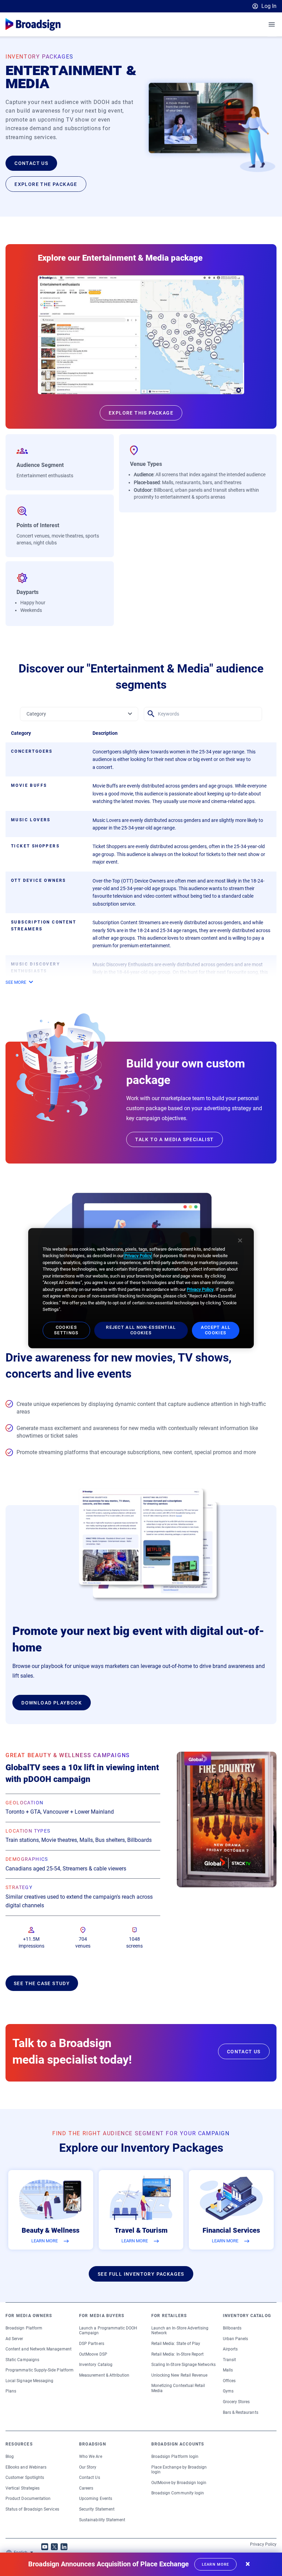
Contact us (31, 163)
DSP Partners (92, 2344)
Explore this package (141, 413)
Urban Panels (236, 2339)
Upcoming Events (96, 2499)
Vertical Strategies (23, 2488)
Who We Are (91, 2457)
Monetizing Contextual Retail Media (178, 2388)
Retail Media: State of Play (176, 2344)
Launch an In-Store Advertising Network (180, 2330)
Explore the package (46, 184)
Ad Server (14, 2339)
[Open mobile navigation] (272, 24)
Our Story (88, 2467)
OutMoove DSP (93, 2354)
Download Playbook (52, 1703)
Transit (229, 2360)
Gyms (228, 2391)
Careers (86, 2488)
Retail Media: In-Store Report (178, 2354)
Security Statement (97, 2509)
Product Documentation (28, 2499)
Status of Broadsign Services (32, 2509)
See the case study (42, 1983)
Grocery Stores (236, 2402)
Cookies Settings (66, 1330)
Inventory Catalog (96, 2365)
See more (16, 982)
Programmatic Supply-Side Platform (40, 2370)
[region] (141, 1288)
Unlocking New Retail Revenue (180, 2375)
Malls (228, 2370)
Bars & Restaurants (241, 2412)
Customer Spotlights (25, 2478)
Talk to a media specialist (174, 1139)
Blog (10, 2457)
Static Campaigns (22, 2360)
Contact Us (90, 2478)
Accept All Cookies (216, 1330)
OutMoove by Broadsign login (179, 2483)
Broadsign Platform (24, 2328)
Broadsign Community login (178, 2493)
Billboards (232, 2328)
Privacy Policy (263, 2544)
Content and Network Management (39, 2349)
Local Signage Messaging (29, 2381)
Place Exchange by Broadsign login (179, 2470)
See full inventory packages (141, 2274)
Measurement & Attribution (104, 2375)
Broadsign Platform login (175, 2457)
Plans (11, 2391)
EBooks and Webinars (26, 2467)
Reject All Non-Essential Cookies (141, 1330)
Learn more (215, 2564)
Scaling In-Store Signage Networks (183, 2365)
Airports (230, 2349)
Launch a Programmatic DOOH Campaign (108, 2330)
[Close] (240, 1240)
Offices (229, 2381)
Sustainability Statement (102, 2520)
